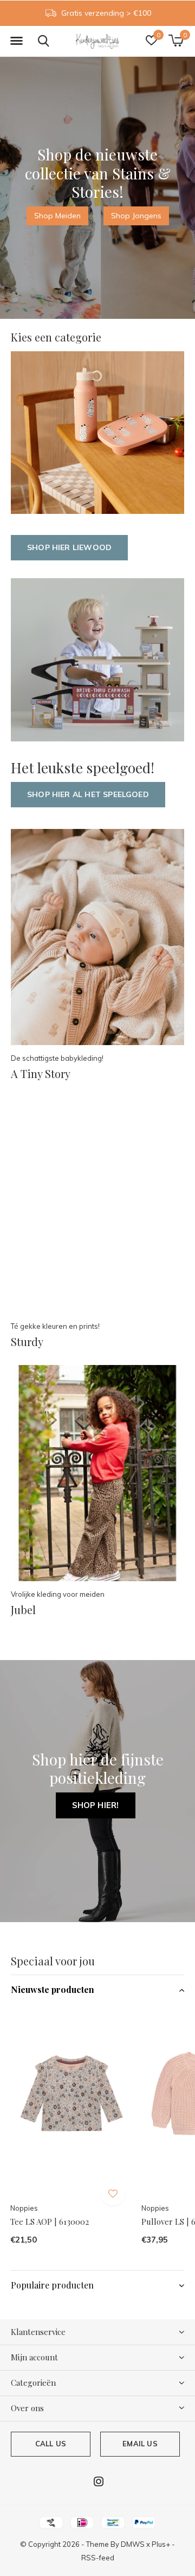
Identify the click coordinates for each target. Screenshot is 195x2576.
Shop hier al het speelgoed (88, 794)
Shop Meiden (57, 216)
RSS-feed (98, 2558)
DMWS (133, 2544)
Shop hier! (96, 1805)
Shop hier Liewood (69, 547)
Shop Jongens (136, 216)
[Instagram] (99, 2481)
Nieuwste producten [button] (53, 1989)
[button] (16, 41)
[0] (176, 41)
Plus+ (161, 2544)
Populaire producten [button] (52, 2285)
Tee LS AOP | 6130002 (50, 2222)
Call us (51, 2444)
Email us (140, 2444)
